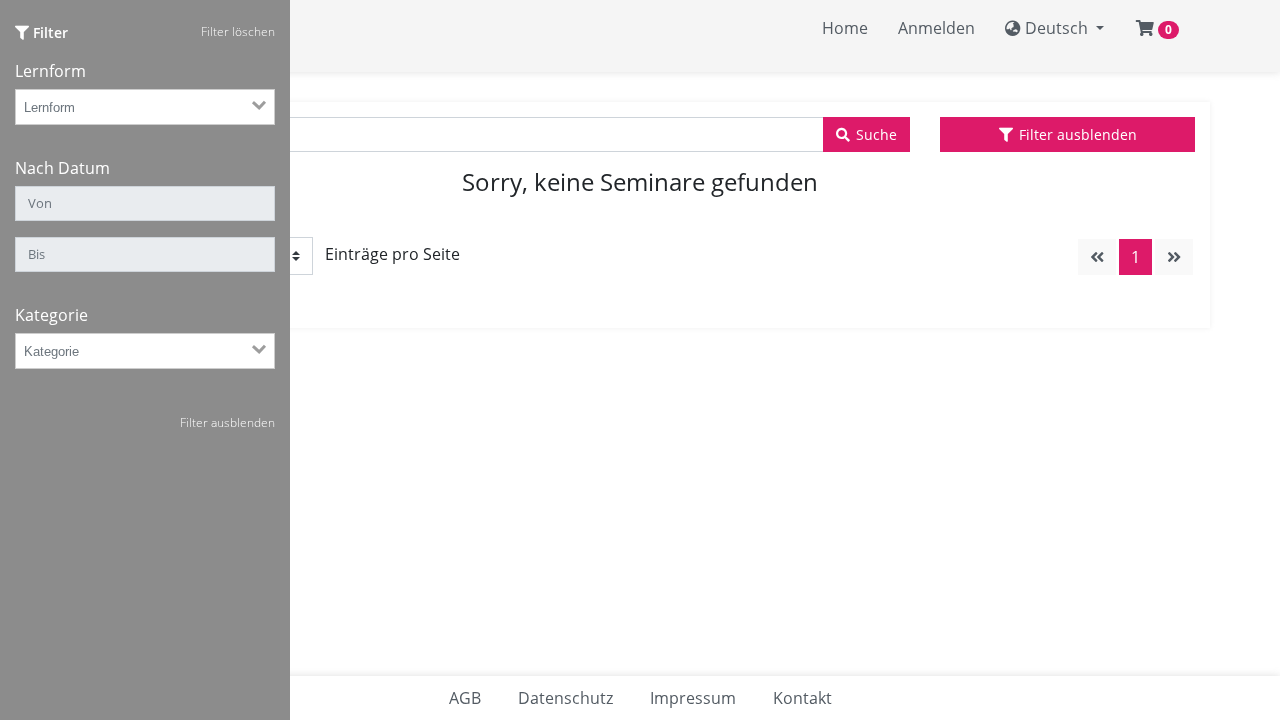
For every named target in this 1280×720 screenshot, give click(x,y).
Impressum (693, 698)
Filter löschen (238, 31)
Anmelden (936, 28)
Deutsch (1056, 28)
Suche (876, 134)
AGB (465, 698)
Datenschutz (565, 698)
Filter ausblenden (1078, 134)
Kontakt (802, 698)
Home (845, 28)
